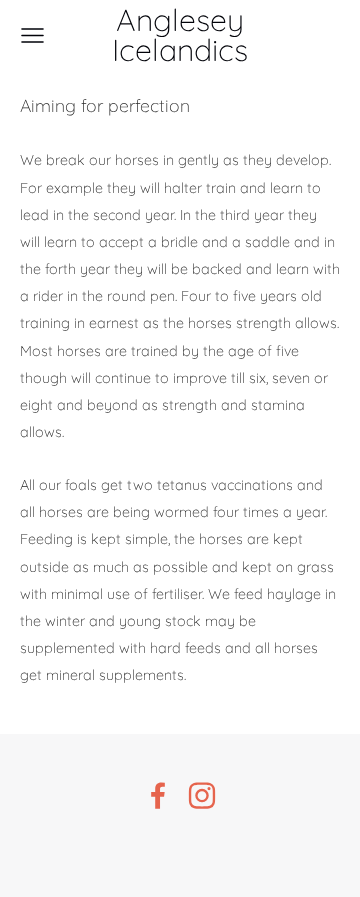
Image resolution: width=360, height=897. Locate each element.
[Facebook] (158, 795)
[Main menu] (32, 35)
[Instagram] (202, 795)
